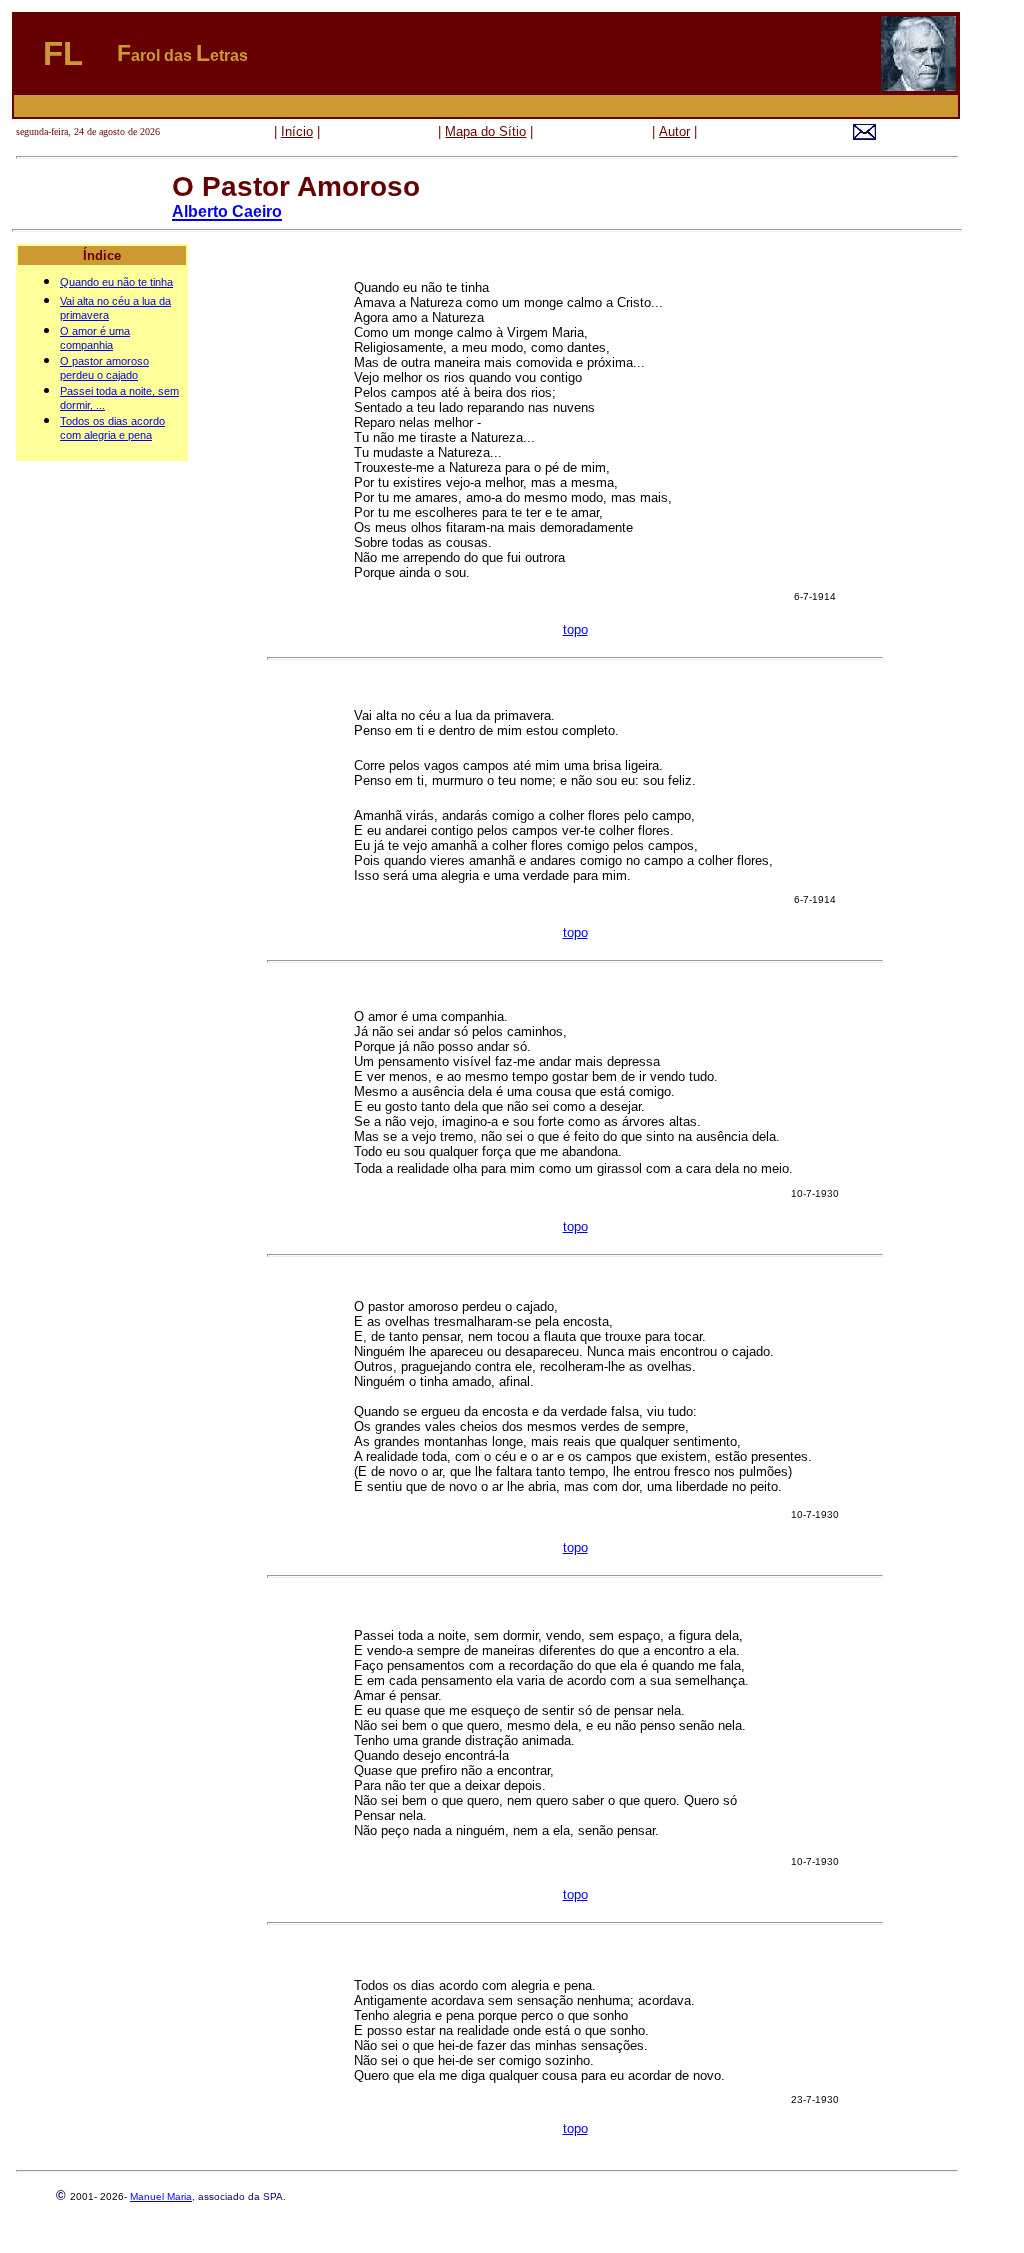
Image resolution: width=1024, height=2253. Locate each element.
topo (575, 629)
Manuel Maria (161, 2196)
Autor (674, 131)
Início (297, 131)
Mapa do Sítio (485, 131)
